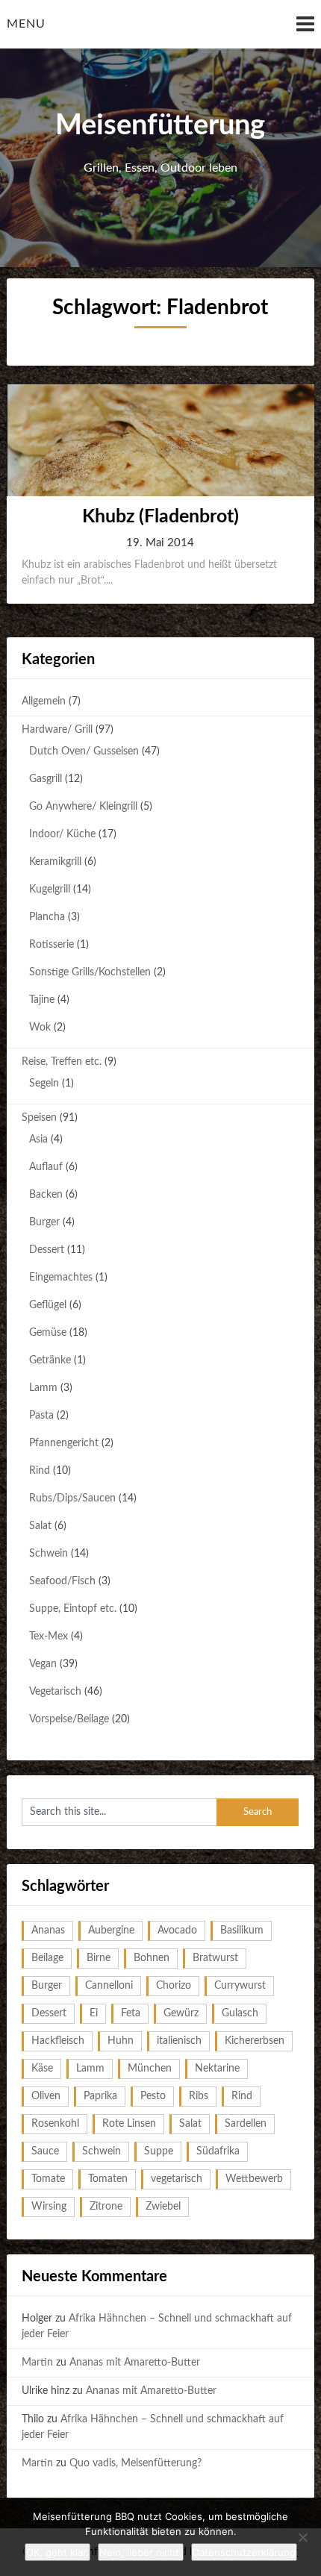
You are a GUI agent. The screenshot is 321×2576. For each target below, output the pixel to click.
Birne (99, 1958)
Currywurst (240, 1986)
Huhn (121, 2041)
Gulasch (240, 2013)
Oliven (46, 2096)
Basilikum (242, 1931)
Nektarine (217, 2069)
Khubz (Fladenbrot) (160, 517)
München (150, 2069)
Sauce (45, 2151)
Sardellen (246, 2124)
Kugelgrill (50, 890)
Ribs (199, 2096)
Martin (37, 2363)
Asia (38, 1139)
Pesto (153, 2096)
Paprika (100, 2096)
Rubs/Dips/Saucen (72, 1498)
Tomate (48, 2179)
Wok (40, 1028)
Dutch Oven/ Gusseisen (84, 751)
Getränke (50, 1360)
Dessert (47, 1250)
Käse (42, 2069)
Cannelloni (109, 1986)
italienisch (179, 2041)
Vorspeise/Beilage (69, 1719)
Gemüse (48, 1333)
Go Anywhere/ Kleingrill (83, 807)
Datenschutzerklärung (244, 2552)
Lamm (43, 1388)
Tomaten (108, 2179)
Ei (94, 2013)
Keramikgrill (55, 862)
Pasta (41, 1416)
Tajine (42, 1000)
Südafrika (218, 2151)
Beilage (47, 1958)
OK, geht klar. (57, 2552)
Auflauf (46, 1167)
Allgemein (44, 701)
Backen (46, 1195)
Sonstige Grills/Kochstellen (90, 972)
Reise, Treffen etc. (62, 1062)
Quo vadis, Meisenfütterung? (135, 2463)
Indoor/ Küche (62, 834)
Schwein (49, 1554)
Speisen (39, 1118)
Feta (131, 2013)
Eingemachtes (61, 1278)
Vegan (43, 1664)
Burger (44, 1222)
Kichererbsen (255, 2041)
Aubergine (111, 1931)
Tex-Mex (49, 1636)
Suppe (159, 2151)
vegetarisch (177, 2179)
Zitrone (106, 2207)
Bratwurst (215, 1958)
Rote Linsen (129, 2124)
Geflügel (48, 1305)
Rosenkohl (55, 2124)
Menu (26, 24)
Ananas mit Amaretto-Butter (135, 2363)
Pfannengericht (64, 1443)
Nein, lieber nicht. (141, 2552)
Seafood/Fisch (62, 1581)
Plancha (47, 917)
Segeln (44, 1084)
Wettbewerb (254, 2179)
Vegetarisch (55, 1692)
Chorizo (174, 1986)
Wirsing (49, 2207)
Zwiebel (163, 2207)
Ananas (48, 1931)
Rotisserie (52, 945)
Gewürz (181, 2013)
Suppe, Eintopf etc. (73, 1609)
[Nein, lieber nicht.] (302, 2537)
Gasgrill (46, 779)
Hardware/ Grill (57, 730)
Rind (40, 1471)
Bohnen (152, 1958)
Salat (40, 1526)
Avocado (177, 1931)
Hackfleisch (58, 2041)
